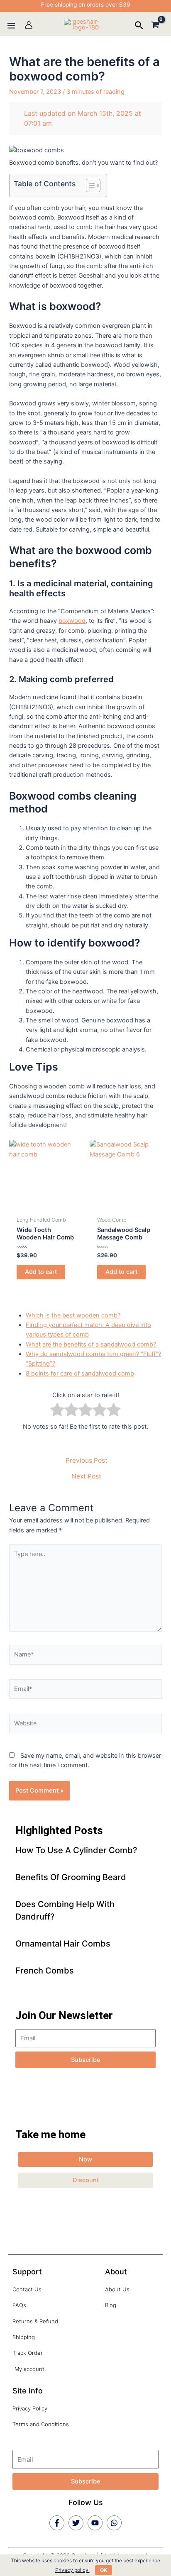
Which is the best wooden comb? (73, 1315)
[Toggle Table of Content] (89, 185)
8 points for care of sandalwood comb (80, 1373)
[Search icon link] (139, 27)
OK (104, 2570)
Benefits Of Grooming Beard (71, 1877)
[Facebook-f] (57, 2523)
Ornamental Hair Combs (63, 1944)
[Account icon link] (29, 25)
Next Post (86, 1476)
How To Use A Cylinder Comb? (76, 1850)
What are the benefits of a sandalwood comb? (91, 1344)
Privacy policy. (72, 2570)
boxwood (72, 621)
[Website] (85, 1725)
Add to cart (41, 1272)
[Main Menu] (11, 26)
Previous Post (87, 1461)
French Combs (45, 1971)
